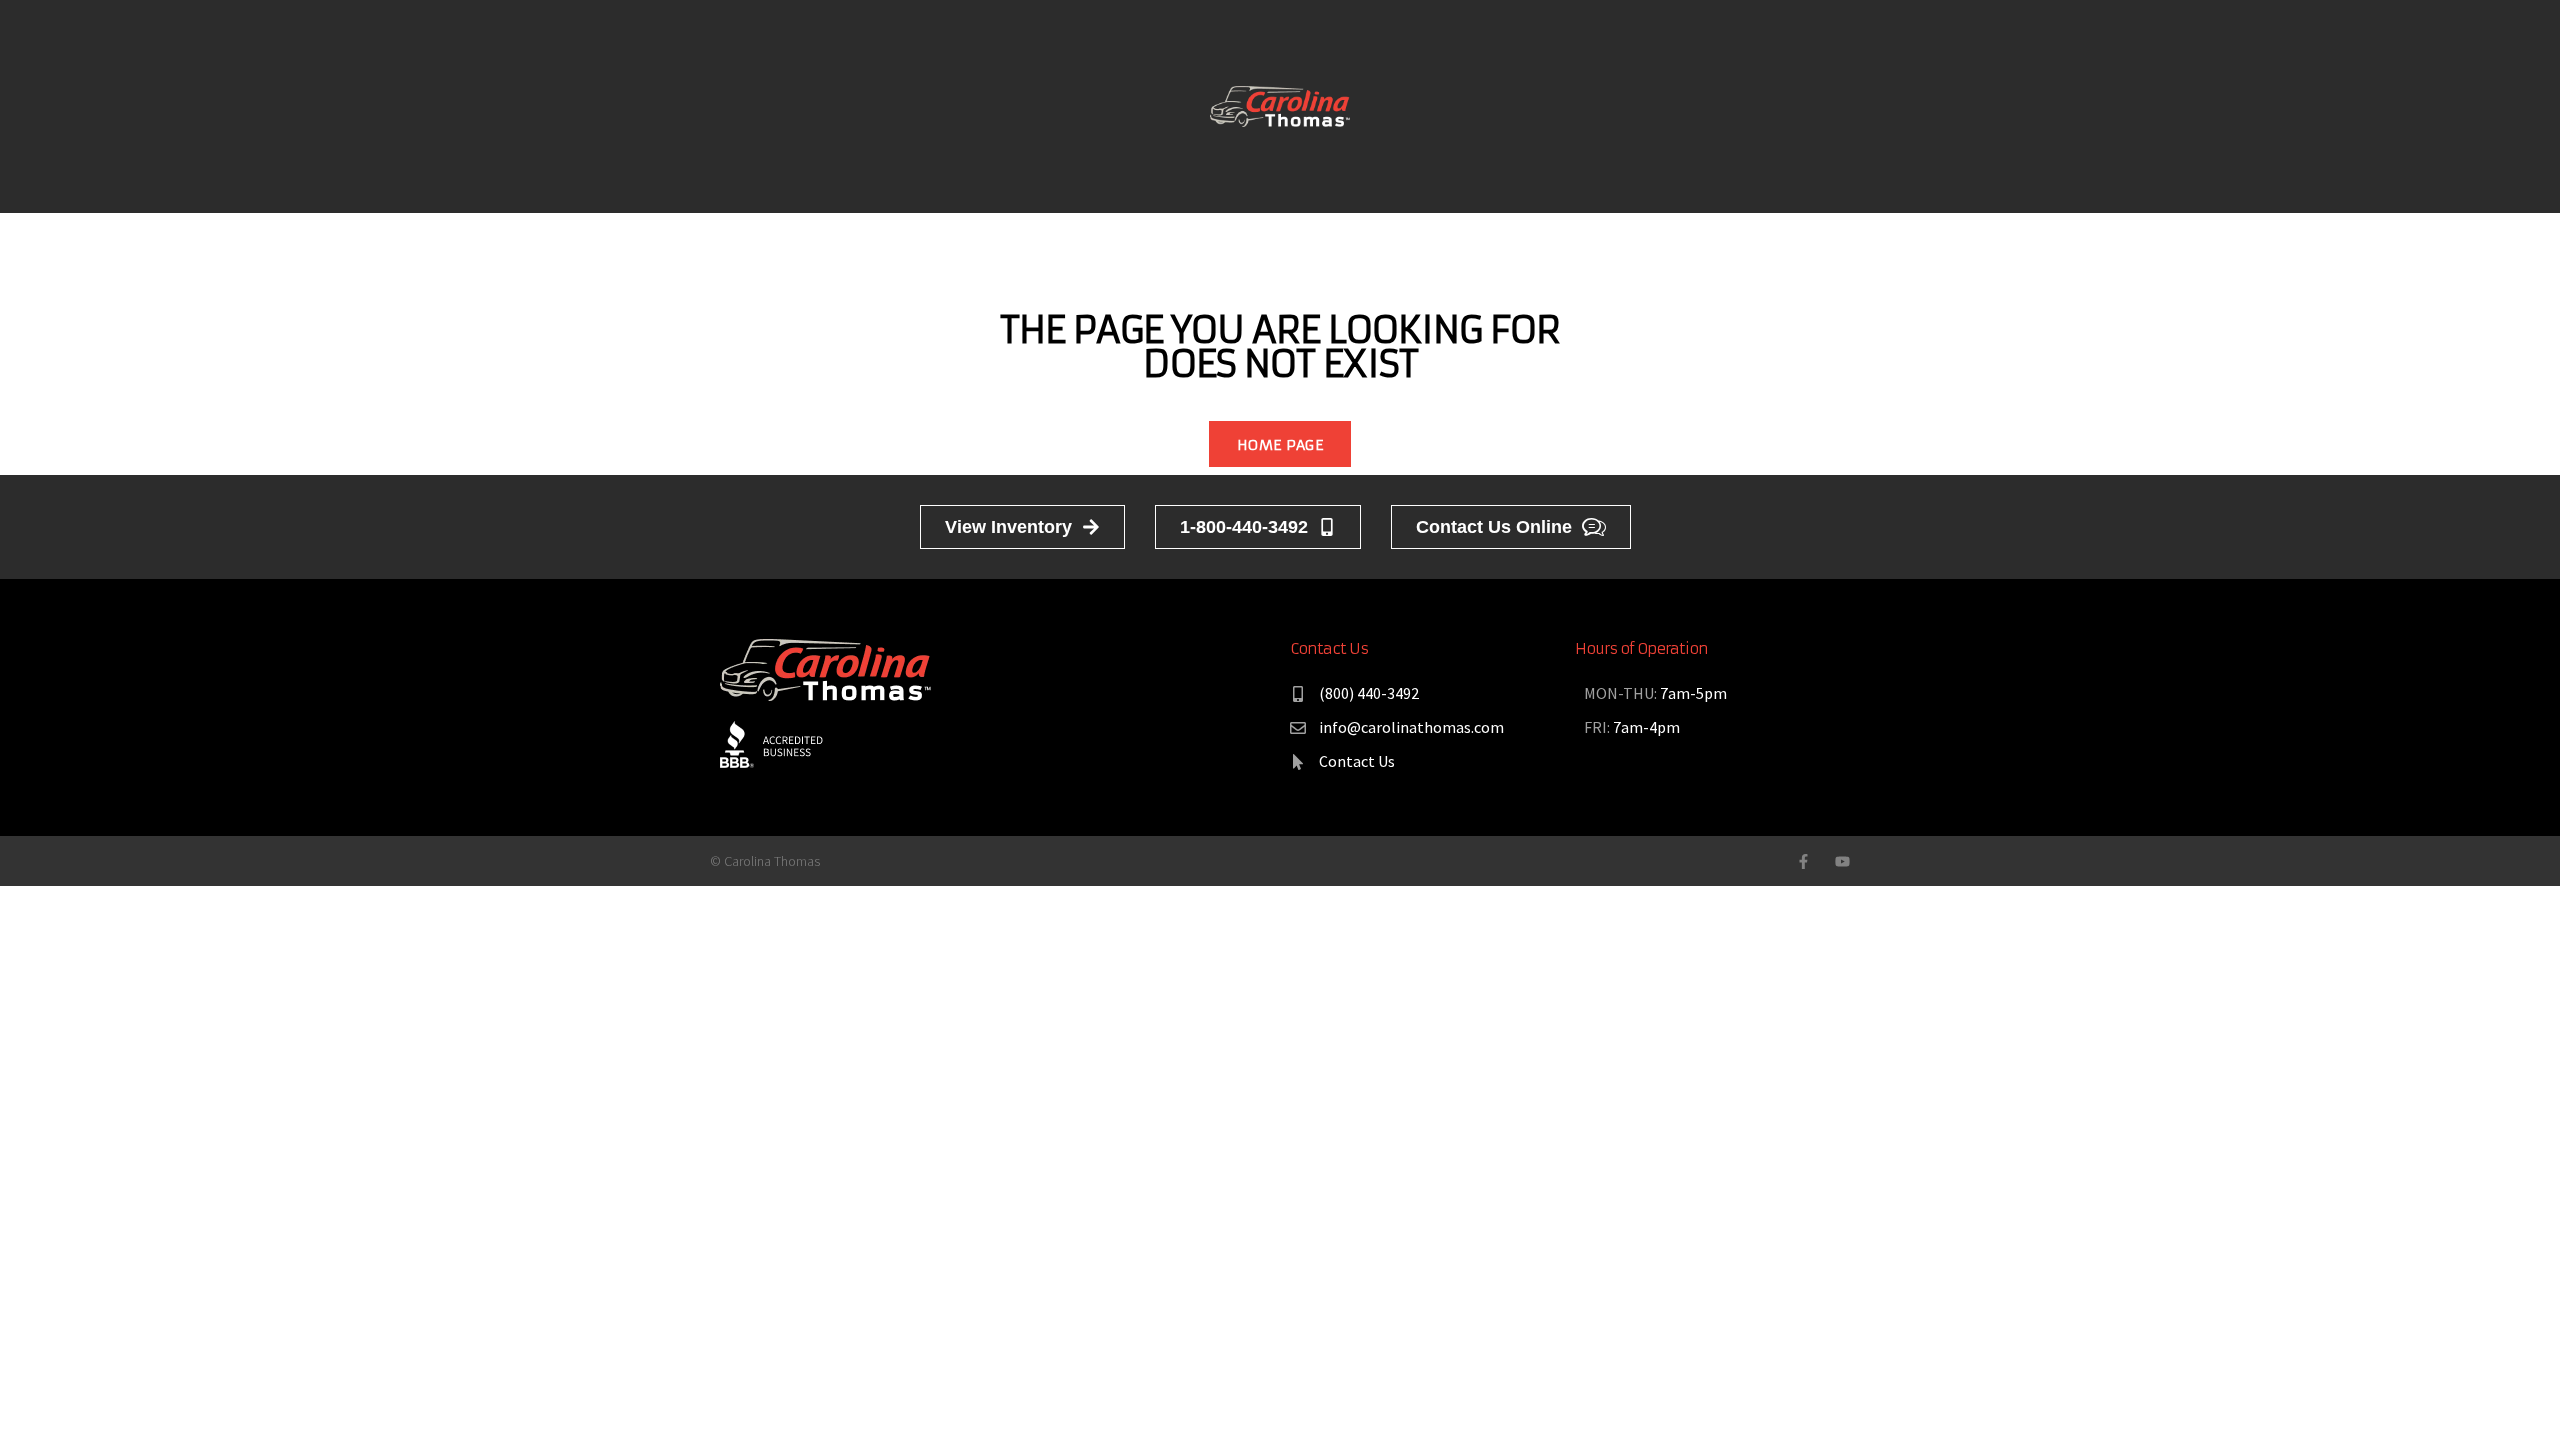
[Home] (1280, 104)
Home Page (1280, 445)
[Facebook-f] (1803, 861)
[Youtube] (1842, 861)
